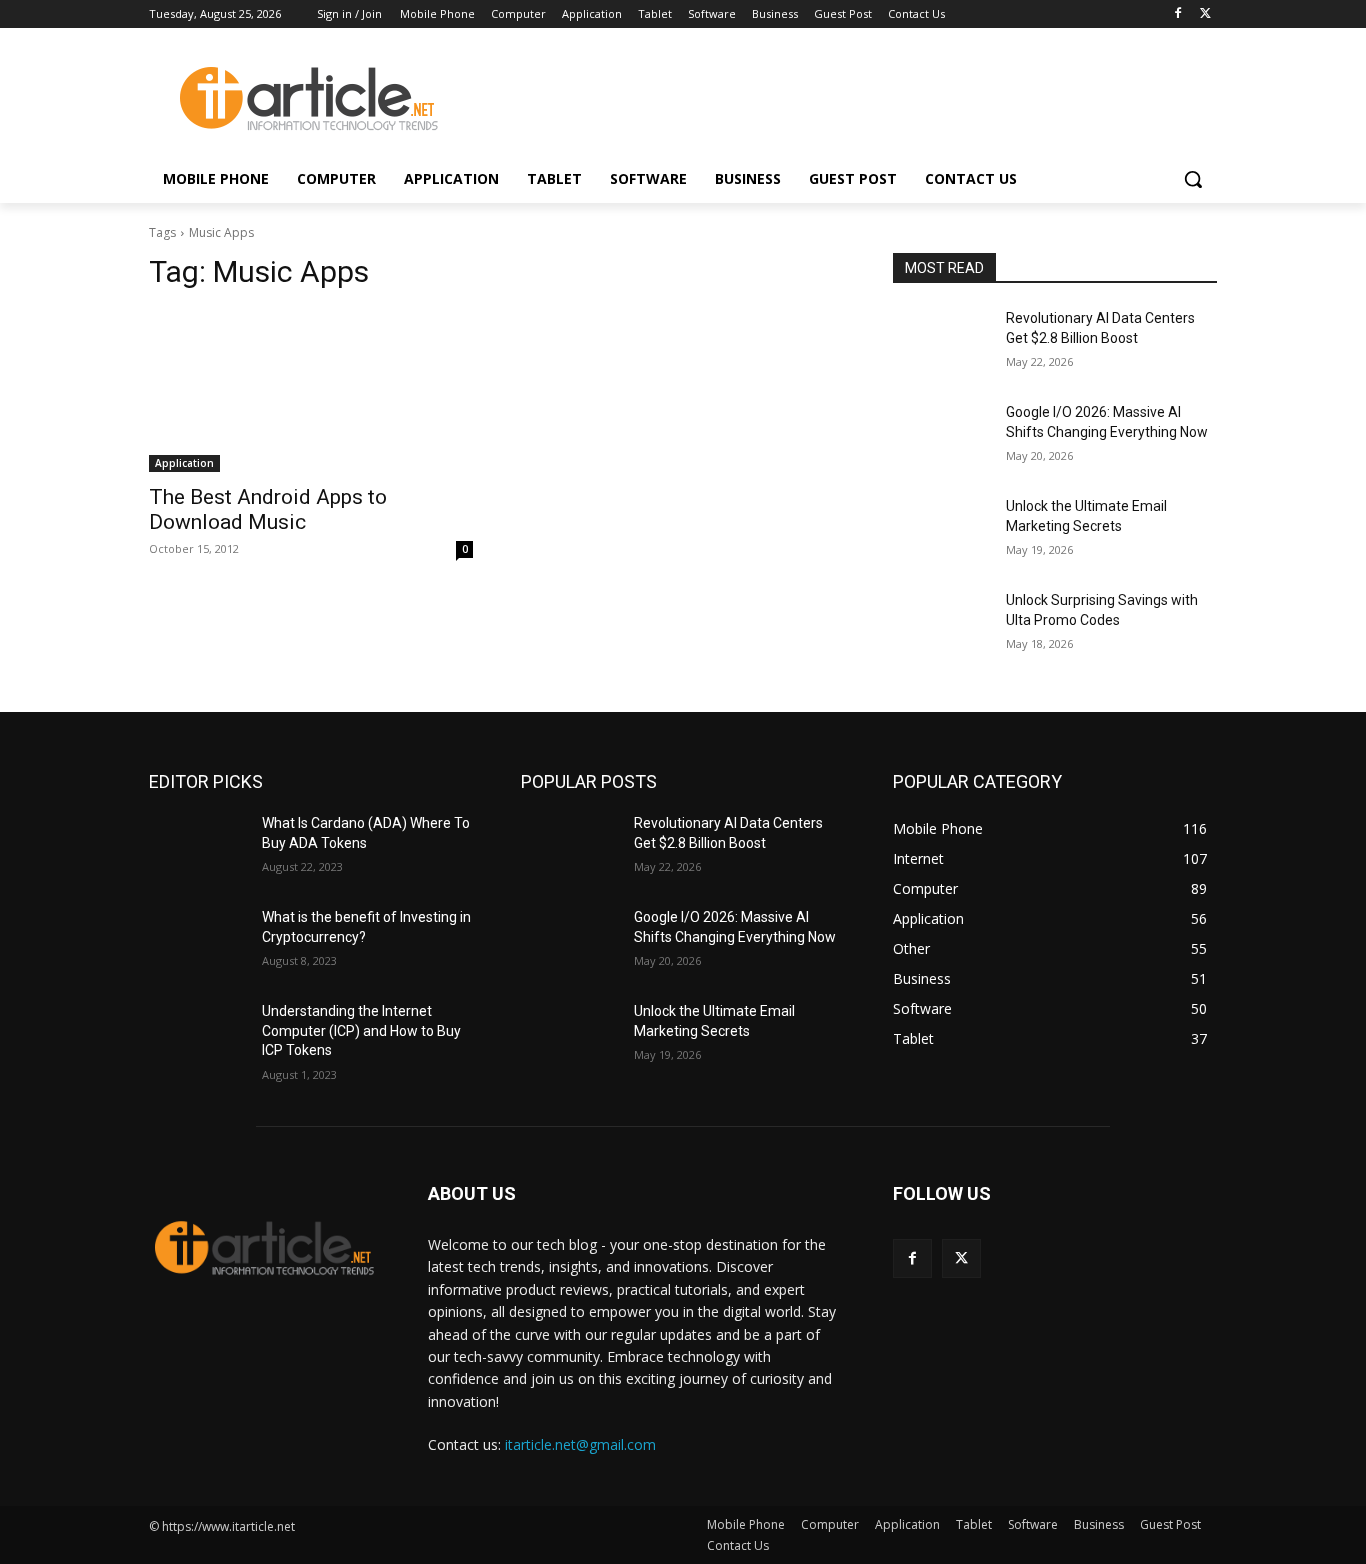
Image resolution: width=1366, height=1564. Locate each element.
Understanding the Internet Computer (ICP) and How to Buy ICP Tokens (361, 1030)
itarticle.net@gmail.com (580, 1444)
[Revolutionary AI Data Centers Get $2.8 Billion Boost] (941, 343)
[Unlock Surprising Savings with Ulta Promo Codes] (941, 625)
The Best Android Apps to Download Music (268, 509)
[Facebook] (1177, 14)
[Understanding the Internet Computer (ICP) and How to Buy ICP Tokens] (197, 1036)
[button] (1193, 179)
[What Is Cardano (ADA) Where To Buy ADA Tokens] (197, 848)
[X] (1205, 14)
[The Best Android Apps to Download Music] (311, 391)
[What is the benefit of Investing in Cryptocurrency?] (197, 942)
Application (184, 463)
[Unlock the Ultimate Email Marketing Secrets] (941, 531)
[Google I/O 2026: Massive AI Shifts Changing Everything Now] (941, 437)
